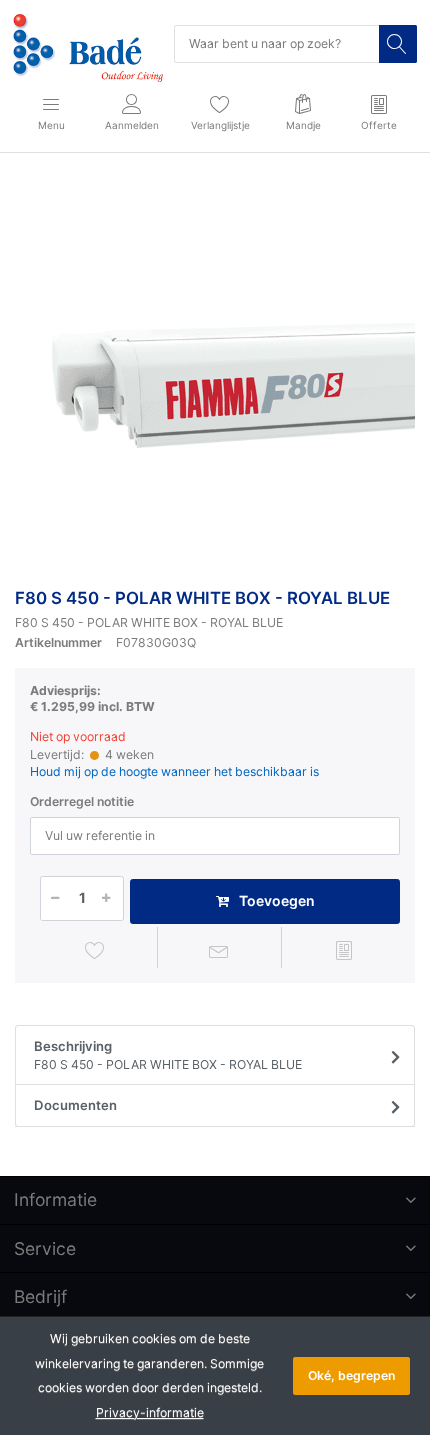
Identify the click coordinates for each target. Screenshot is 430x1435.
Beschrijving (168, 1055)
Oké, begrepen (351, 1375)
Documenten (75, 1105)
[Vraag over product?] (220, 950)
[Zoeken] (398, 44)
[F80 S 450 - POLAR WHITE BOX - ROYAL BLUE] (215, 374)
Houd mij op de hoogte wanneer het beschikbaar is (174, 771)
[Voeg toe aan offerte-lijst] (344, 950)
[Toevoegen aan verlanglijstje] (95, 950)
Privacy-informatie (150, 1412)
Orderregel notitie (82, 801)
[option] (215, 374)
